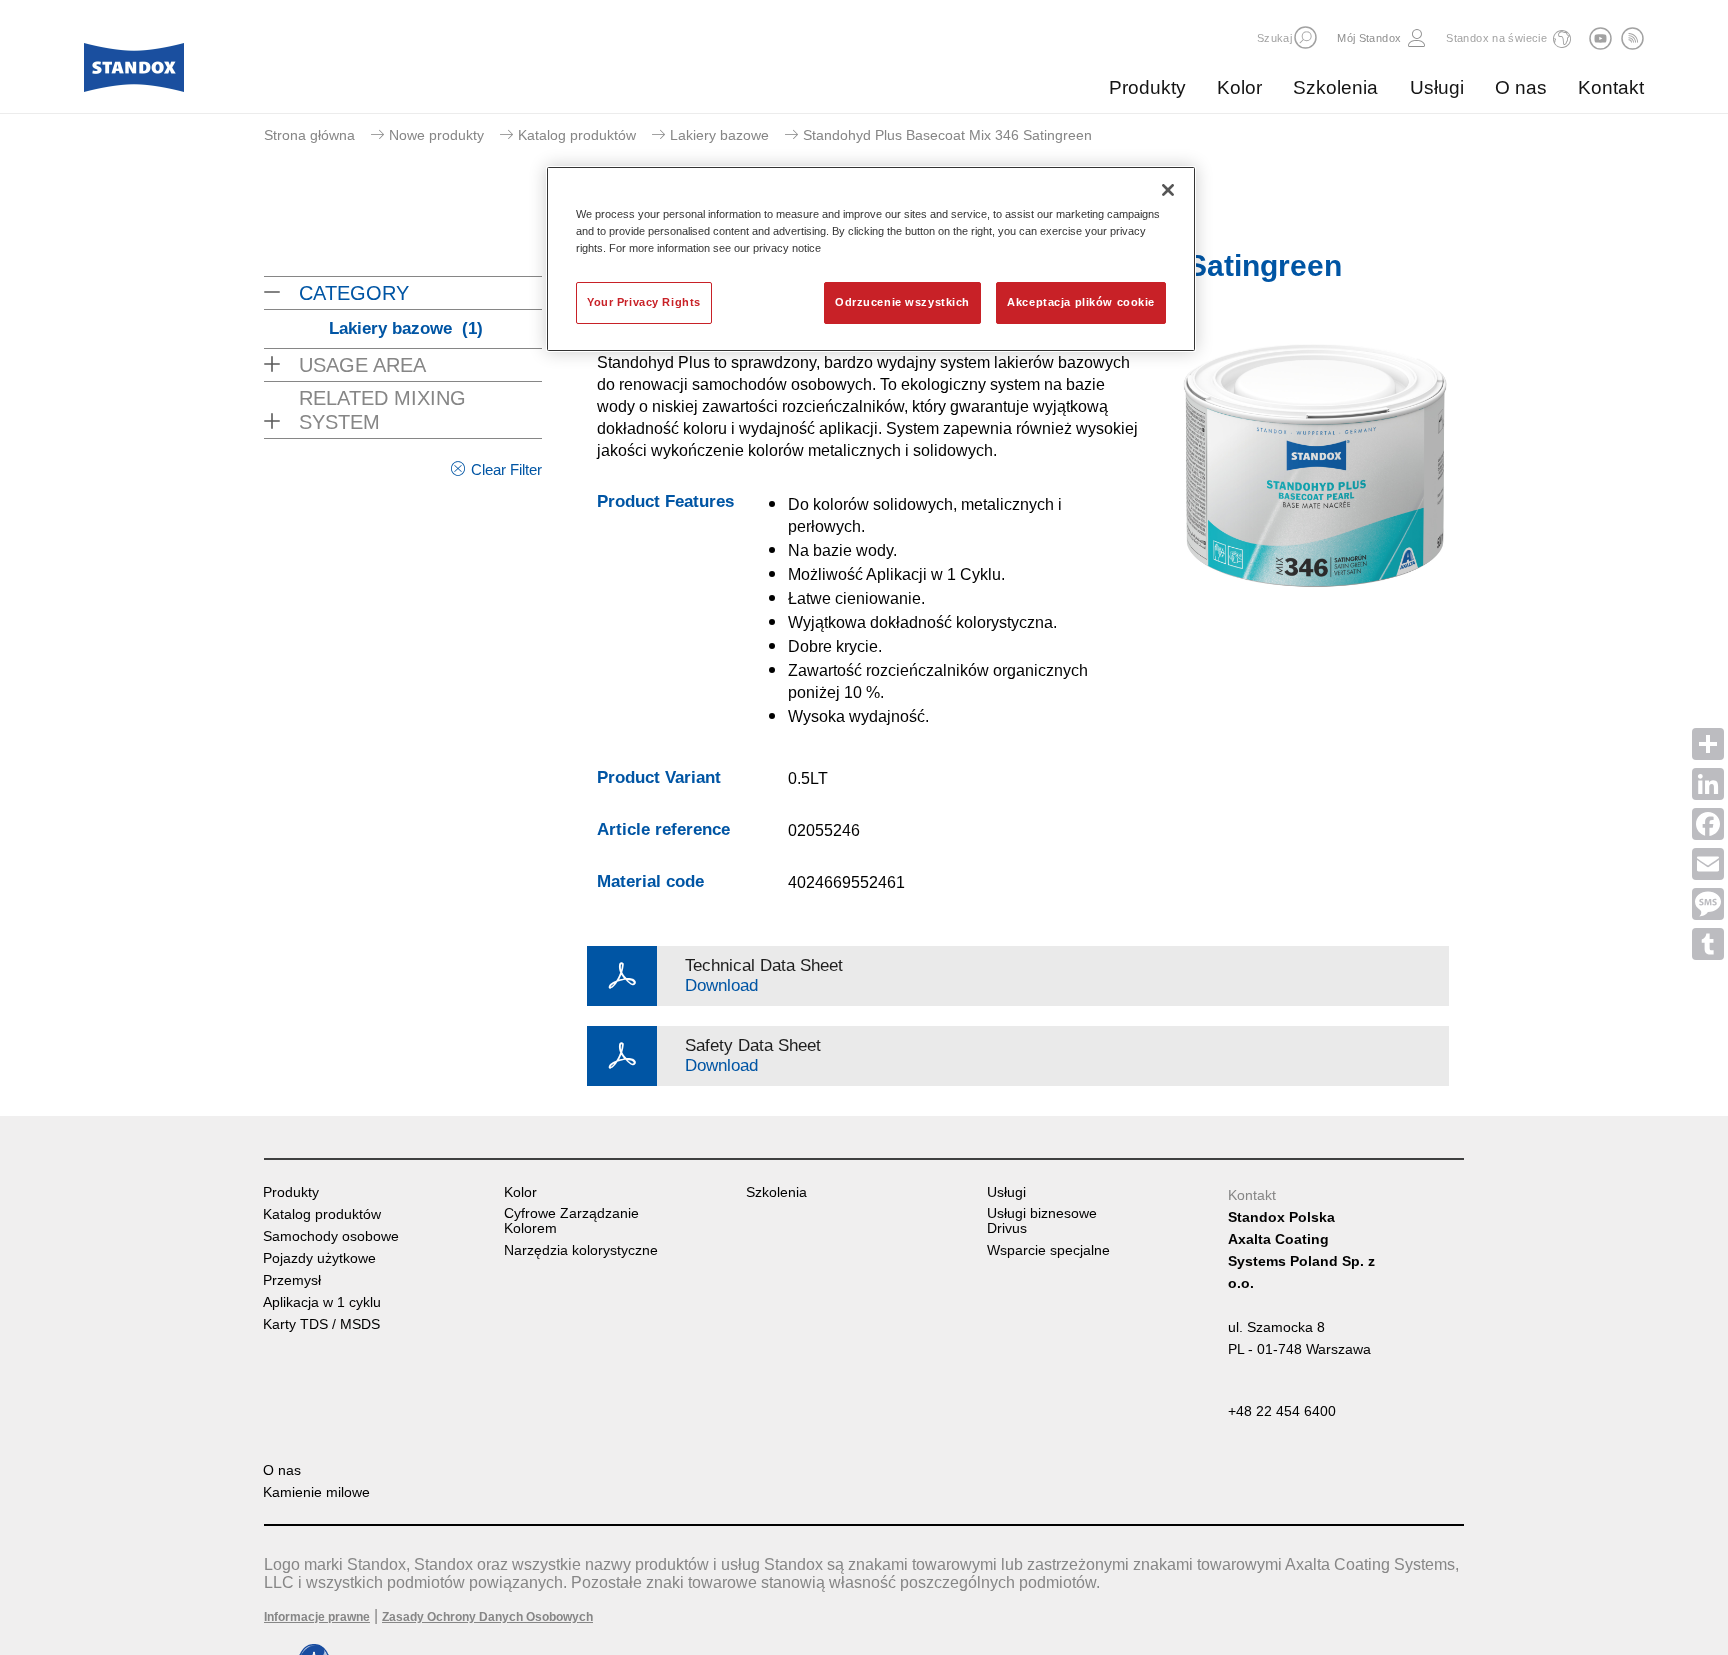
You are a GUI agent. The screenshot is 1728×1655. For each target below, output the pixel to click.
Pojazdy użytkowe (319, 1258)
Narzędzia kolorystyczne (581, 1250)
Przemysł (292, 1280)
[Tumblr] (1708, 944)
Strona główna (309, 135)
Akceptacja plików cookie (1081, 302)
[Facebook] (1708, 824)
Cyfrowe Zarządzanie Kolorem (571, 1221)
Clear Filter (506, 469)
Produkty (1147, 87)
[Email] (1708, 864)
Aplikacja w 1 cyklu (322, 1302)
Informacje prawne (317, 1617)
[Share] (1708, 744)
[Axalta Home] (134, 73)
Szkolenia (1335, 87)
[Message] (1708, 904)
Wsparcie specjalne (1048, 1250)
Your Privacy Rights (644, 302)
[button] (1305, 37)
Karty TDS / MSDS (321, 1324)
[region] (871, 259)
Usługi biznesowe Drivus (1042, 1221)
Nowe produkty (436, 135)
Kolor (1239, 87)
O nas (1521, 87)
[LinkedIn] (1708, 784)
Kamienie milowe (316, 1492)
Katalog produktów (577, 135)
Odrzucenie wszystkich (902, 302)
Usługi (1437, 87)
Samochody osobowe (331, 1236)
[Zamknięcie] (1168, 190)
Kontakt (1611, 87)
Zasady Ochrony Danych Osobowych (487, 1617)
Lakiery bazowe (719, 135)
